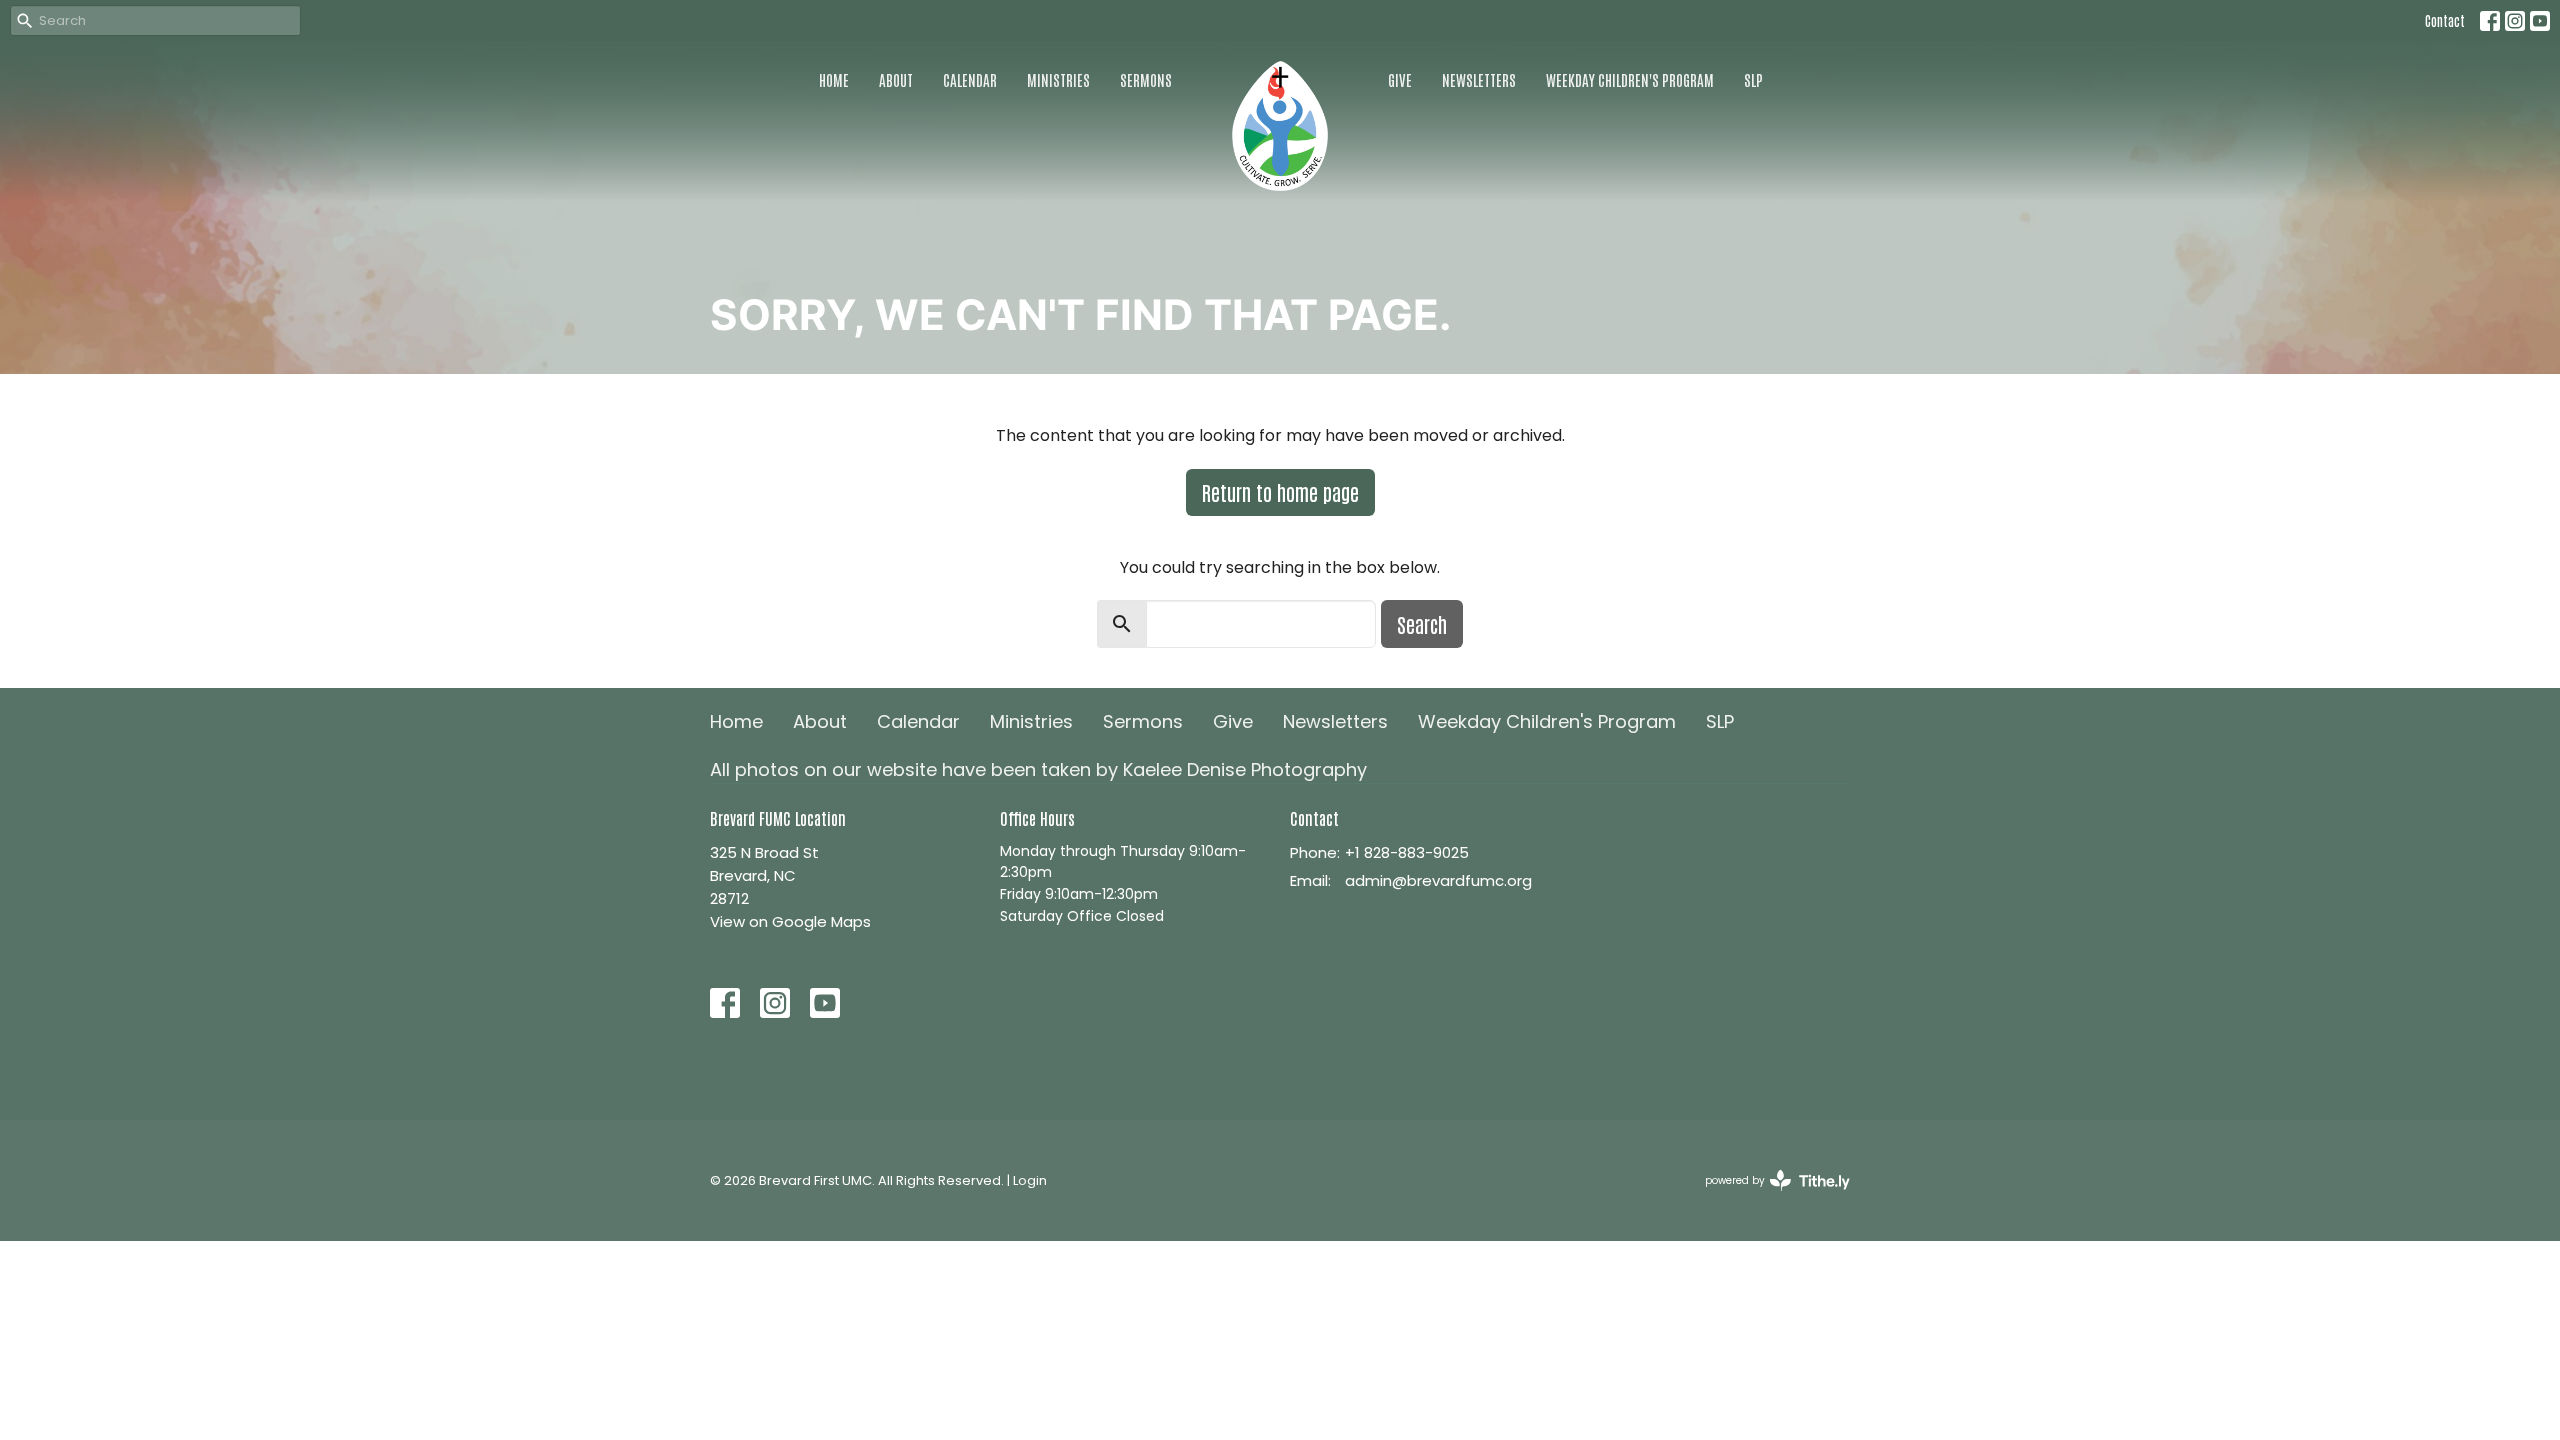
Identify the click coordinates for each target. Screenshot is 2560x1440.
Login (1030, 1180)
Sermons (1146, 79)
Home (834, 79)
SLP (1753, 79)
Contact (2445, 20)
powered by (1768, 1197)
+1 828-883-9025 (1407, 852)
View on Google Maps (790, 921)
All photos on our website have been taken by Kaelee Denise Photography (1038, 769)
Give (1400, 79)
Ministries (1058, 79)
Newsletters (1479, 79)
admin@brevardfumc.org (1438, 880)
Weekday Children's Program (1630, 79)
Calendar (970, 79)
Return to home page (1280, 492)
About (896, 79)
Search (1422, 624)
